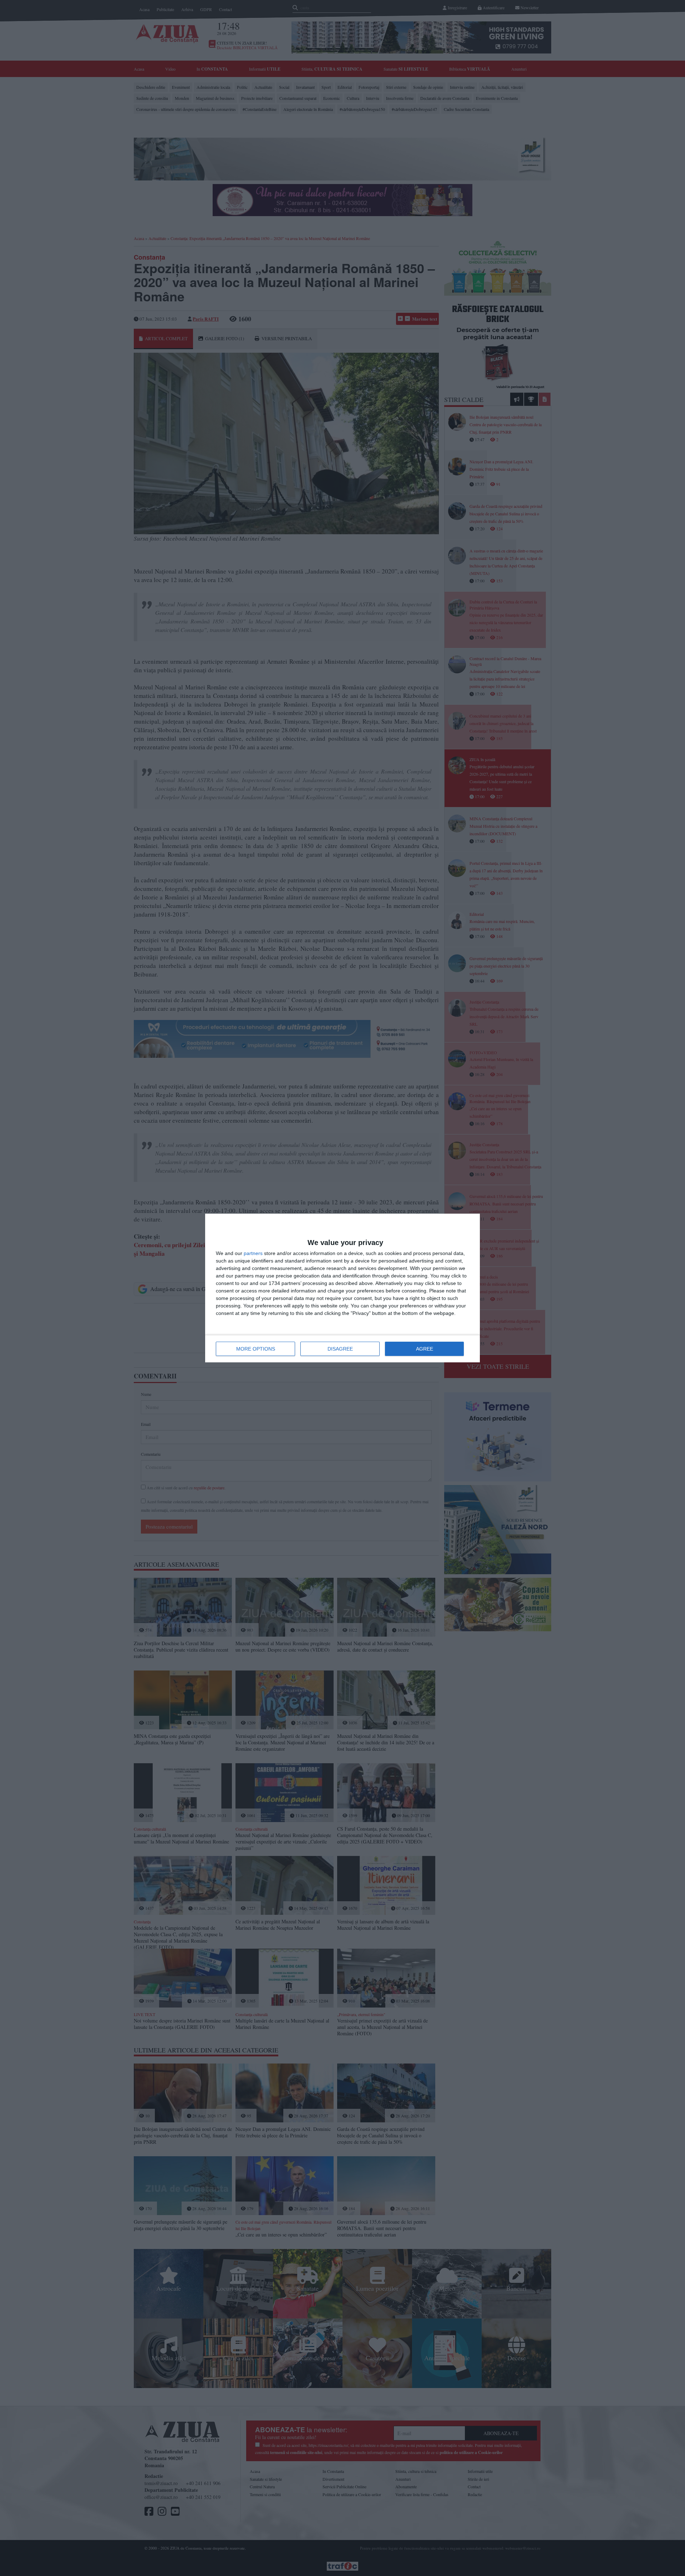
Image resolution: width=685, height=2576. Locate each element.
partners (253, 1253)
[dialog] (342, 1288)
